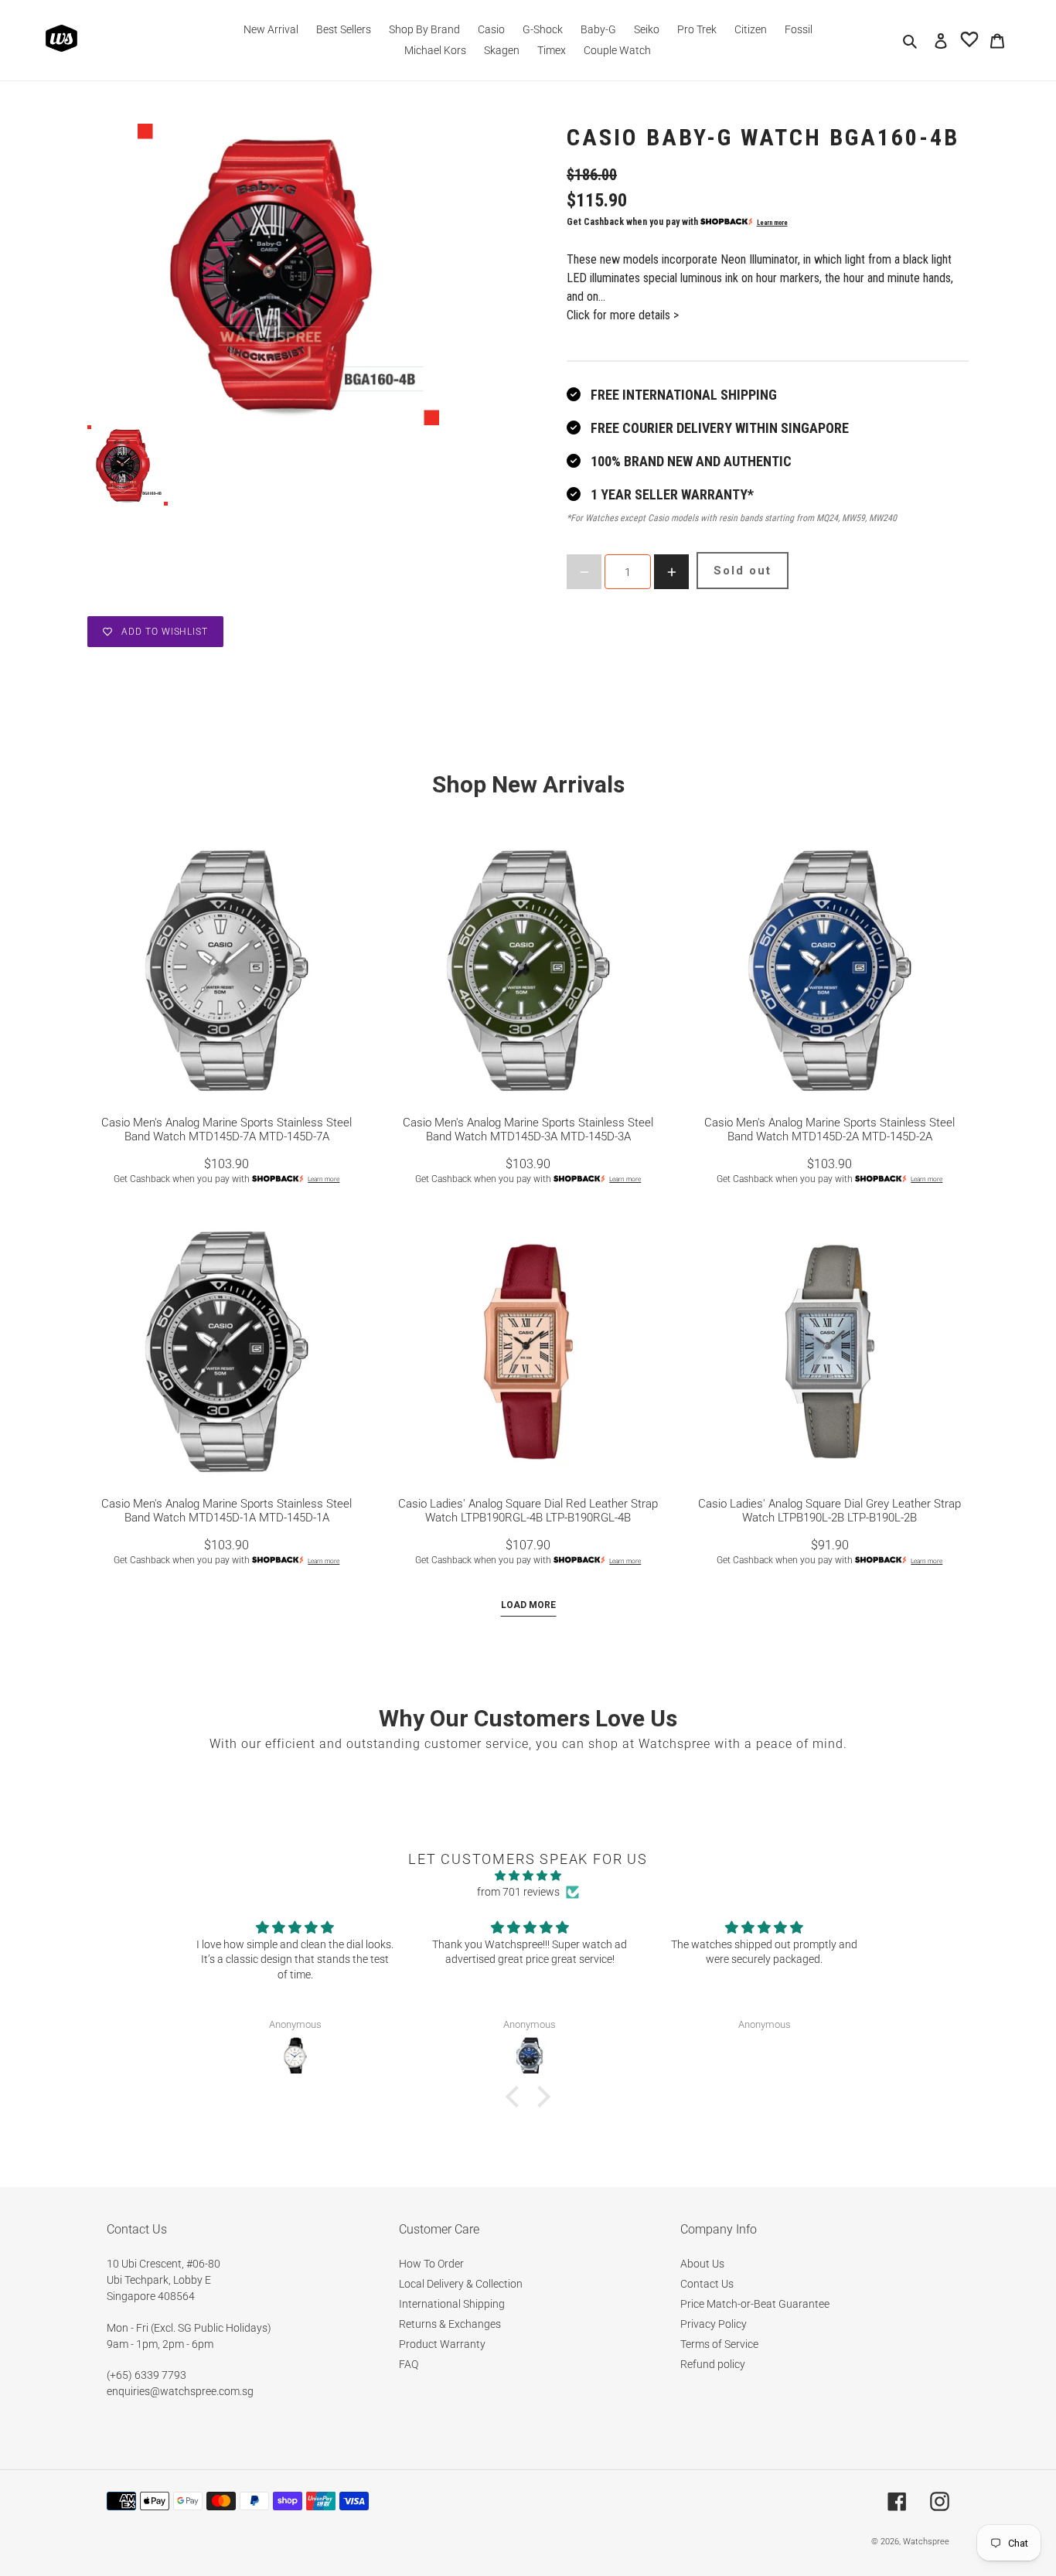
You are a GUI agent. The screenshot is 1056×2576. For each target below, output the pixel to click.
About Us (702, 2264)
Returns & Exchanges (450, 2324)
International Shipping (452, 2304)
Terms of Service (719, 2344)
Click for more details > (623, 315)
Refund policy (713, 2364)
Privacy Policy (714, 2324)
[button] (516, 2097)
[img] (528, 1876)
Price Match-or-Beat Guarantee (755, 2304)
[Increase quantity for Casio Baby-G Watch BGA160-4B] (671, 572)
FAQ (409, 2364)
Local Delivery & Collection (461, 2284)
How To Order (431, 2264)
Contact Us (707, 2284)
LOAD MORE (528, 1605)
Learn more (772, 223)
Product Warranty (442, 2344)
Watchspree (926, 2542)
